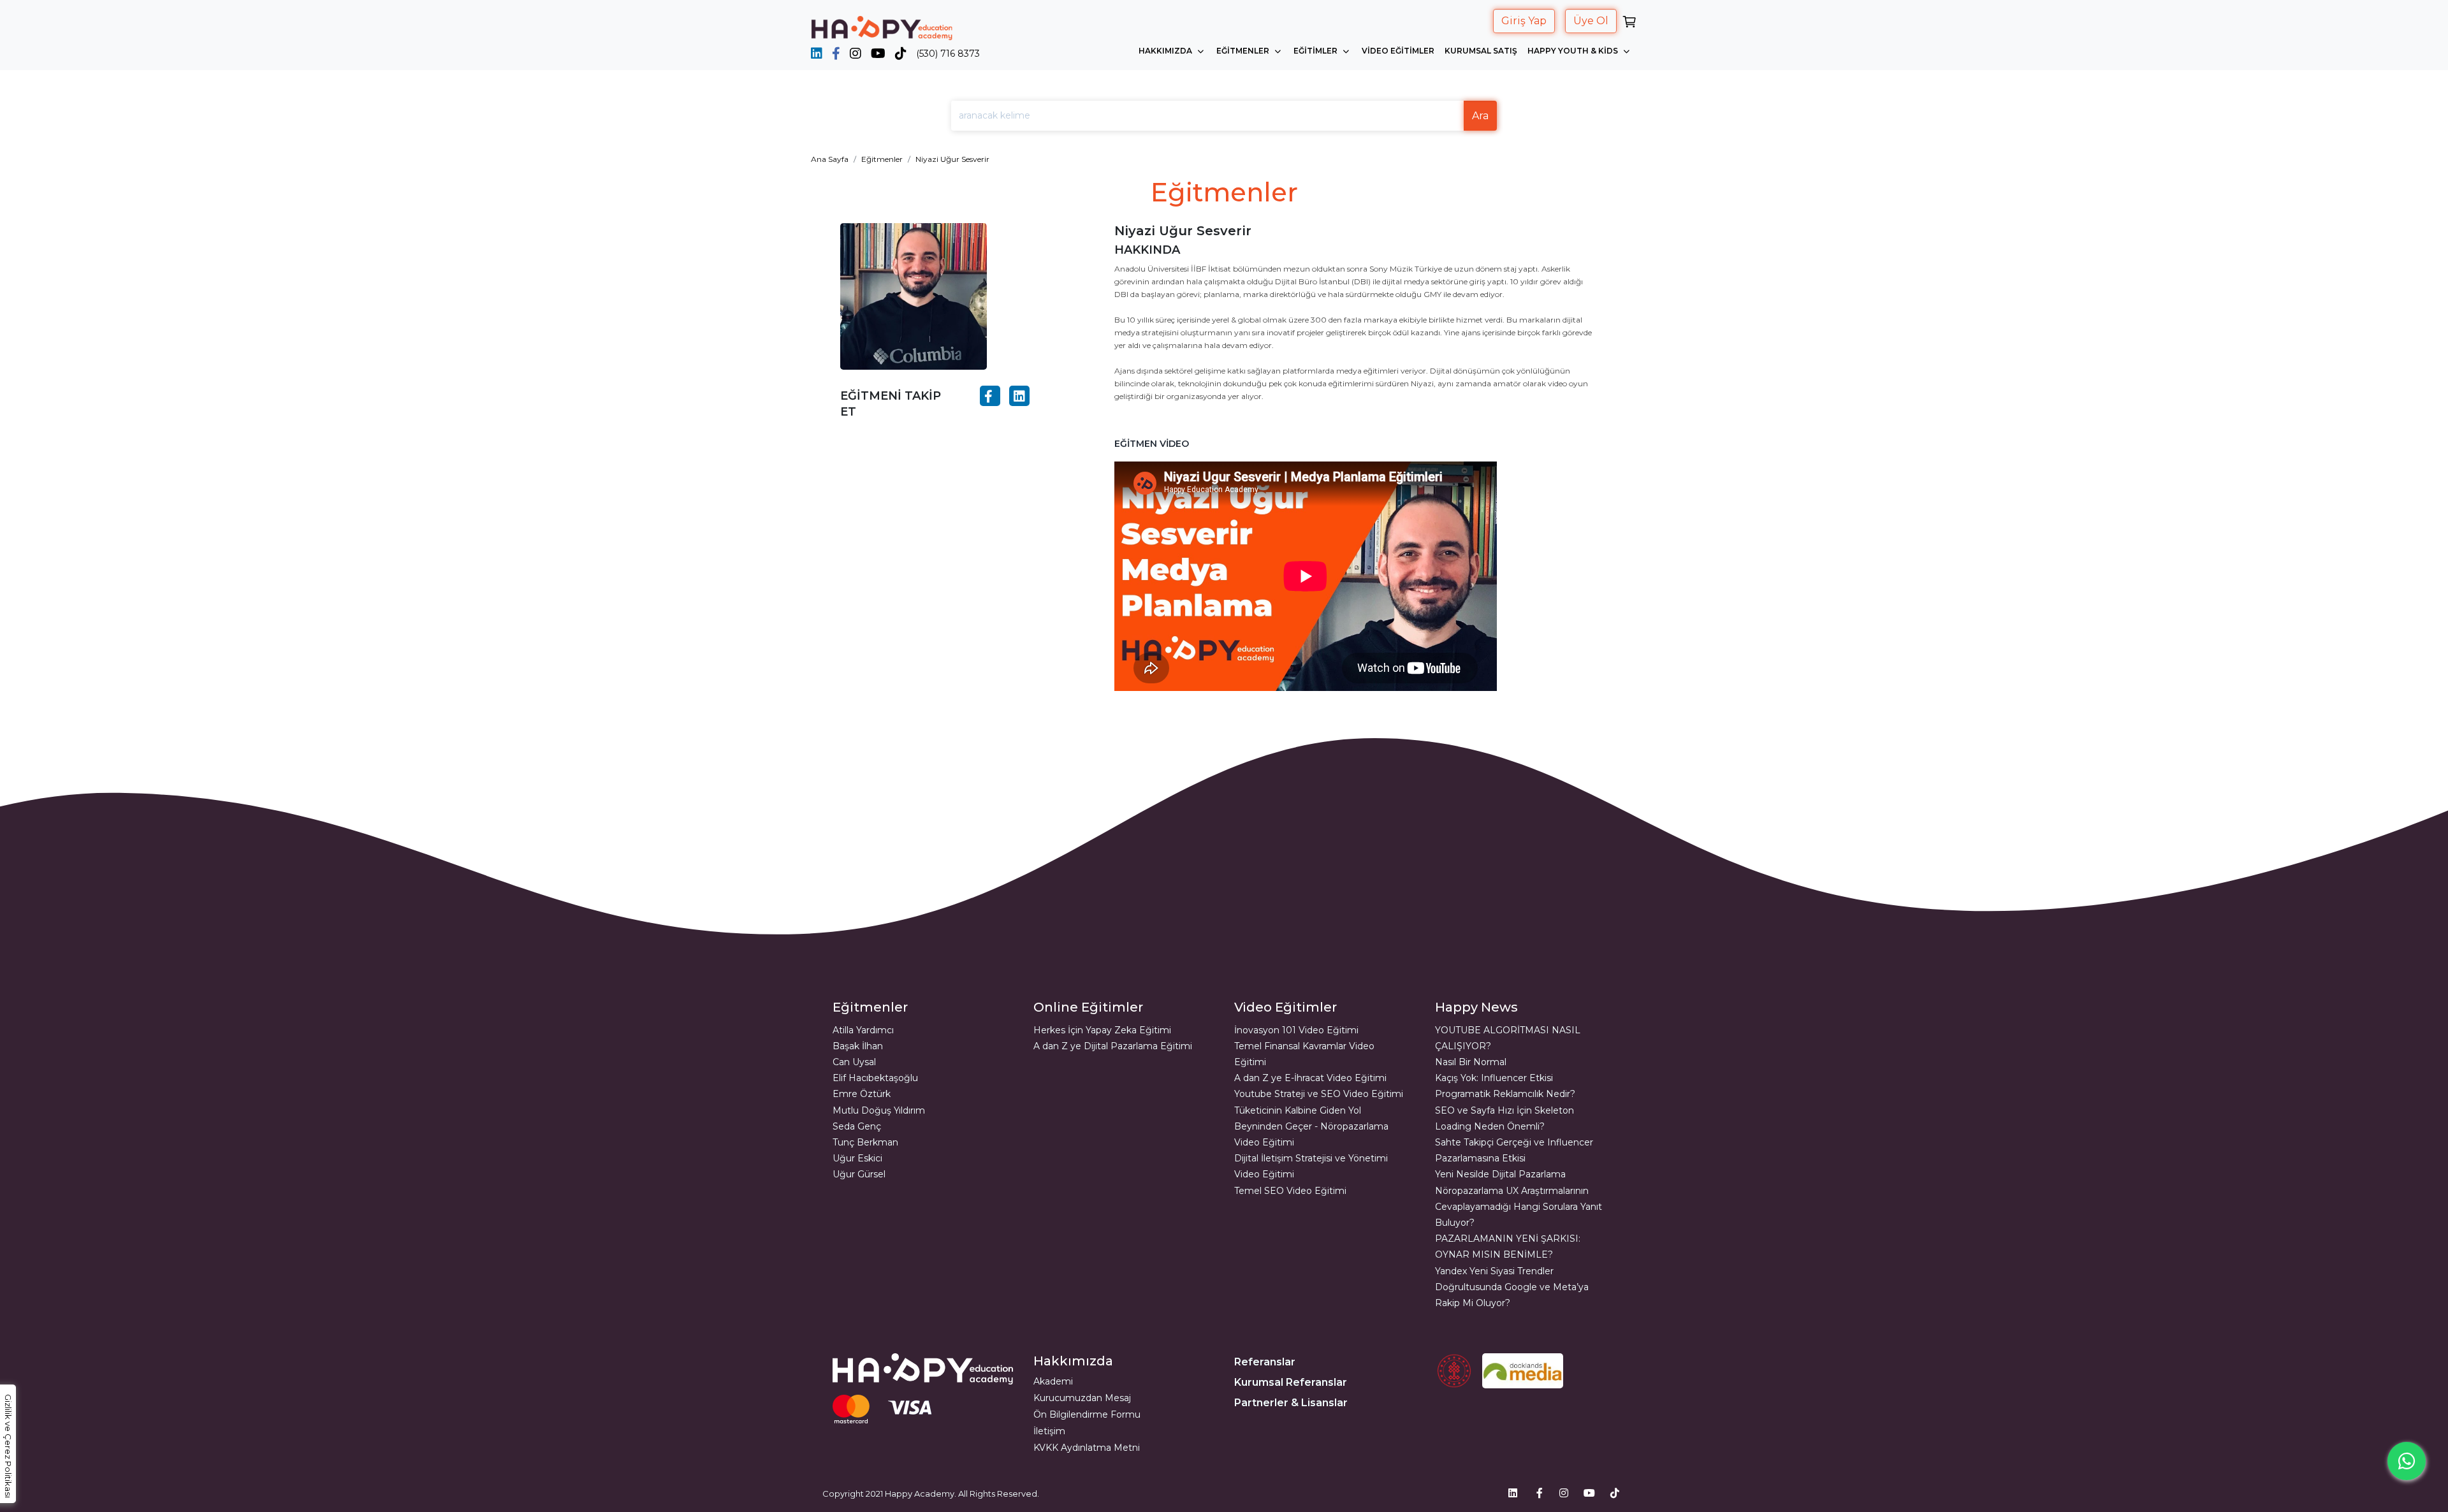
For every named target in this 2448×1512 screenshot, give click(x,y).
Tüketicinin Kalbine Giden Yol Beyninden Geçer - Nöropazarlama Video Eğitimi (1311, 1126)
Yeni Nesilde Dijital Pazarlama (1500, 1174)
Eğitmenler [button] (1244, 51)
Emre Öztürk (862, 1094)
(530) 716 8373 (948, 54)
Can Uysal (854, 1062)
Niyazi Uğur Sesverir (952, 159)
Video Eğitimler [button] (1398, 51)
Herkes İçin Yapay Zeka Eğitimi (1102, 1030)
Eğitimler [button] (1316, 51)
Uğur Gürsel (859, 1174)
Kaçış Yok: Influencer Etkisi (1494, 1078)
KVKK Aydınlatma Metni (1087, 1448)
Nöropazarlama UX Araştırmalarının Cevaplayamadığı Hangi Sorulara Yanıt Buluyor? (1519, 1207)
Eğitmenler (882, 159)
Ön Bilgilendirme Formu (1087, 1414)
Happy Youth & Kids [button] (1574, 51)
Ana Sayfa (830, 159)
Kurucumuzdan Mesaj (1082, 1398)
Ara (1480, 116)
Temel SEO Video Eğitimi (1290, 1191)
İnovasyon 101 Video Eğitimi (1296, 1030)
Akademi (1053, 1381)
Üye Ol (1591, 21)
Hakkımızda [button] (1166, 51)
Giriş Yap (1524, 21)
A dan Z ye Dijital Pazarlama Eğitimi (1113, 1046)
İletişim (1049, 1431)
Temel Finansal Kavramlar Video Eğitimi (1304, 1054)
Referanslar (1265, 1362)
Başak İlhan (858, 1046)
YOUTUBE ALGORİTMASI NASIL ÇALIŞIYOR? (1508, 1038)
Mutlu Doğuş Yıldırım (879, 1110)
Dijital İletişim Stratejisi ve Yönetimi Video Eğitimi (1311, 1166)
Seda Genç (857, 1126)
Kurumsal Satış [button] (1481, 51)
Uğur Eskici (857, 1158)
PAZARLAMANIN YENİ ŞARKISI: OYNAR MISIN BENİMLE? (1508, 1247)
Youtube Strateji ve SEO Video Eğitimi (1319, 1094)
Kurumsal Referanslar (1291, 1382)
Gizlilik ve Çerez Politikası (8, 1446)
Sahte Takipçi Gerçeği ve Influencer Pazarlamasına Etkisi (1514, 1150)
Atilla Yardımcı (863, 1030)
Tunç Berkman (865, 1142)
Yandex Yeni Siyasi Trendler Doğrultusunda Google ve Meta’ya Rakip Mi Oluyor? (1512, 1287)
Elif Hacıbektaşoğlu (875, 1078)
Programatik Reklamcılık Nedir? (1505, 1094)
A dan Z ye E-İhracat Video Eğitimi (1310, 1078)
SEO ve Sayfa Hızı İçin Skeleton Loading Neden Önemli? (1504, 1118)
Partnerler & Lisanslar (1291, 1403)
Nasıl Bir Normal (1471, 1062)
